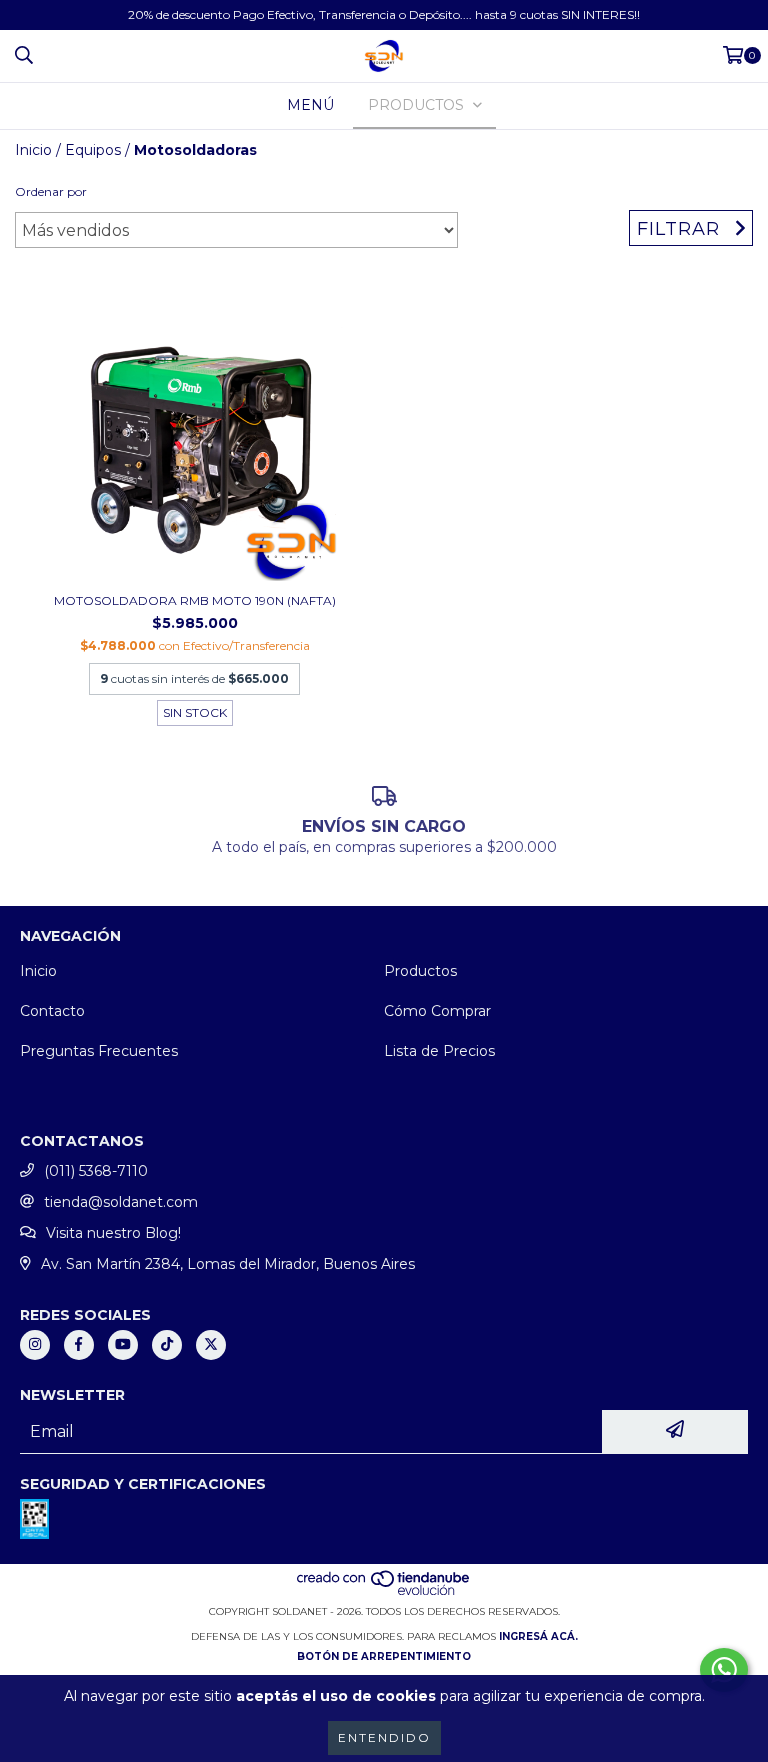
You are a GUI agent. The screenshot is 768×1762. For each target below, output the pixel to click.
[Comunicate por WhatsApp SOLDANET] (724, 1670)
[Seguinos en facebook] (79, 1345)
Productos (420, 971)
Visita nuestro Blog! (113, 1233)
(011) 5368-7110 (96, 1171)
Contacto (52, 1011)
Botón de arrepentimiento (384, 1656)
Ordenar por (51, 191)
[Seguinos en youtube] (123, 1345)
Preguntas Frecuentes (99, 1051)
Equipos (93, 150)
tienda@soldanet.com (121, 1202)
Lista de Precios (439, 1051)
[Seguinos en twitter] (211, 1345)
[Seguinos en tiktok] (167, 1345)
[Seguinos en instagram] (35, 1345)
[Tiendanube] (384, 1591)
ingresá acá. (538, 1636)
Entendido (384, 1737)
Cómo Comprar (437, 1011)
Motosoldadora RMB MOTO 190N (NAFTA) (195, 600)
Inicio (33, 150)
